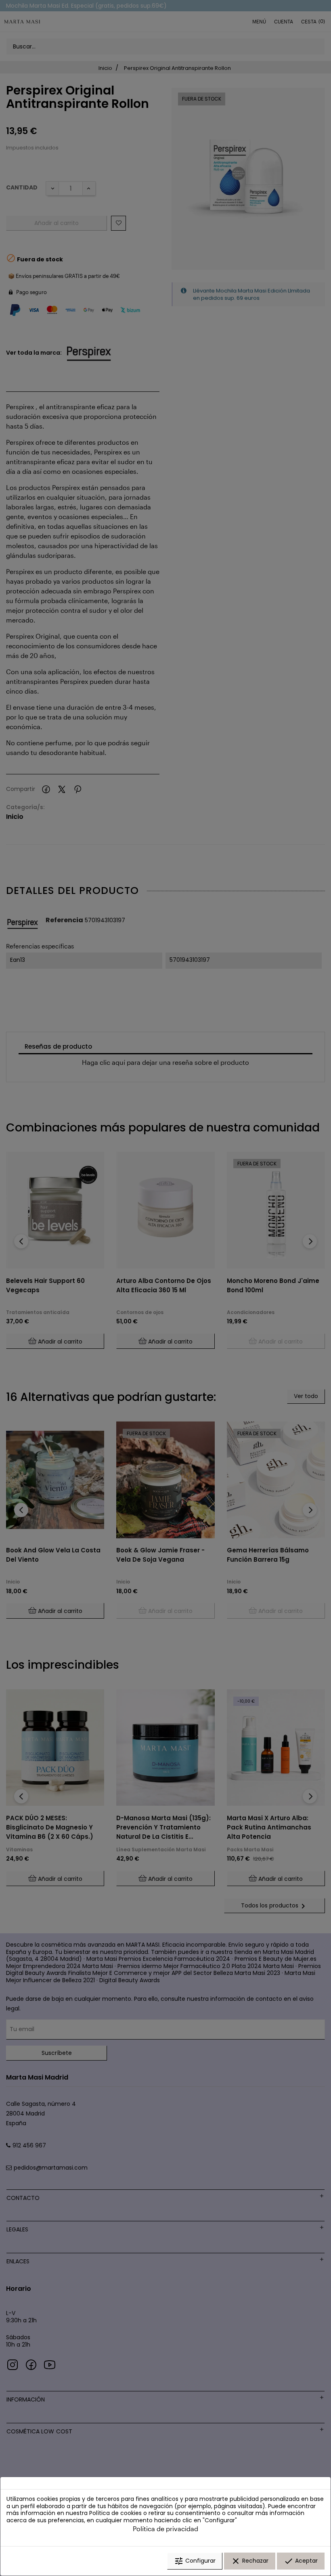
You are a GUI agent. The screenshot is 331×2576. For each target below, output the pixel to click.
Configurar (195, 2561)
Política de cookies (115, 2513)
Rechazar (250, 2561)
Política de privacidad (165, 2529)
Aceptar (301, 2561)
